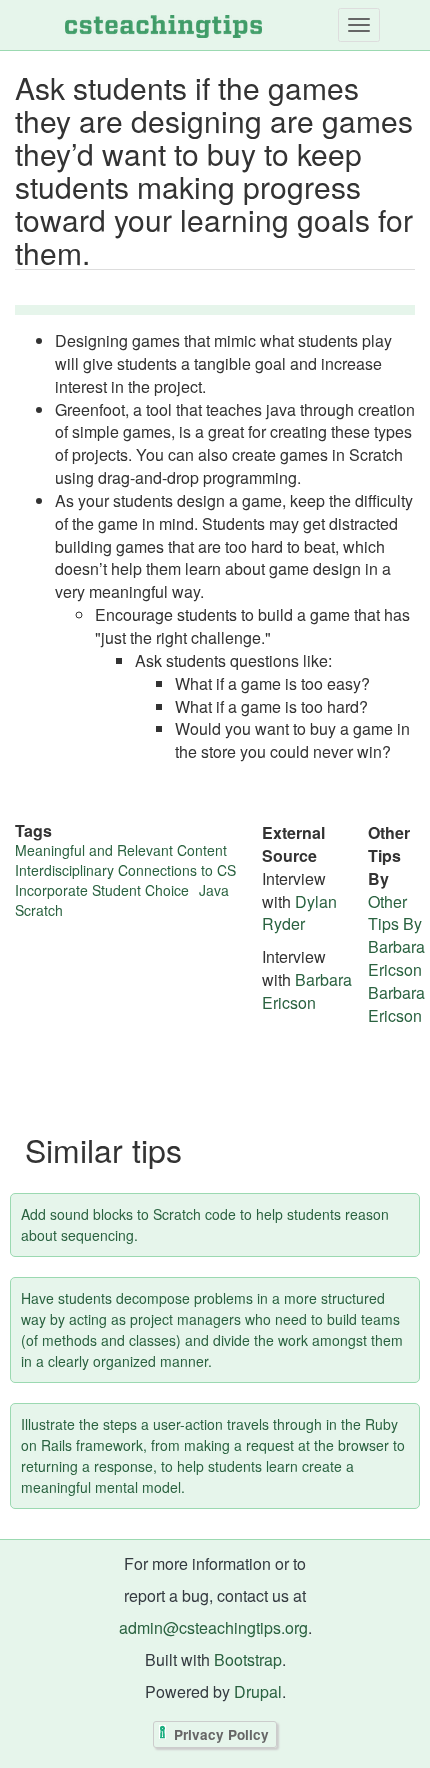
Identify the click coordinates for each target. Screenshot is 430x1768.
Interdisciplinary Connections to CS (125, 870)
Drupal (258, 1691)
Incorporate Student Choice (102, 890)
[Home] (163, 25)
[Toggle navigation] (359, 25)
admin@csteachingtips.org (213, 1627)
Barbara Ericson (307, 991)
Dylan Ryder (299, 913)
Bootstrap (248, 1659)
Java (214, 890)
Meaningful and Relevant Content (121, 850)
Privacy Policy (221, 1734)
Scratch (39, 910)
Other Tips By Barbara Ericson (396, 936)
